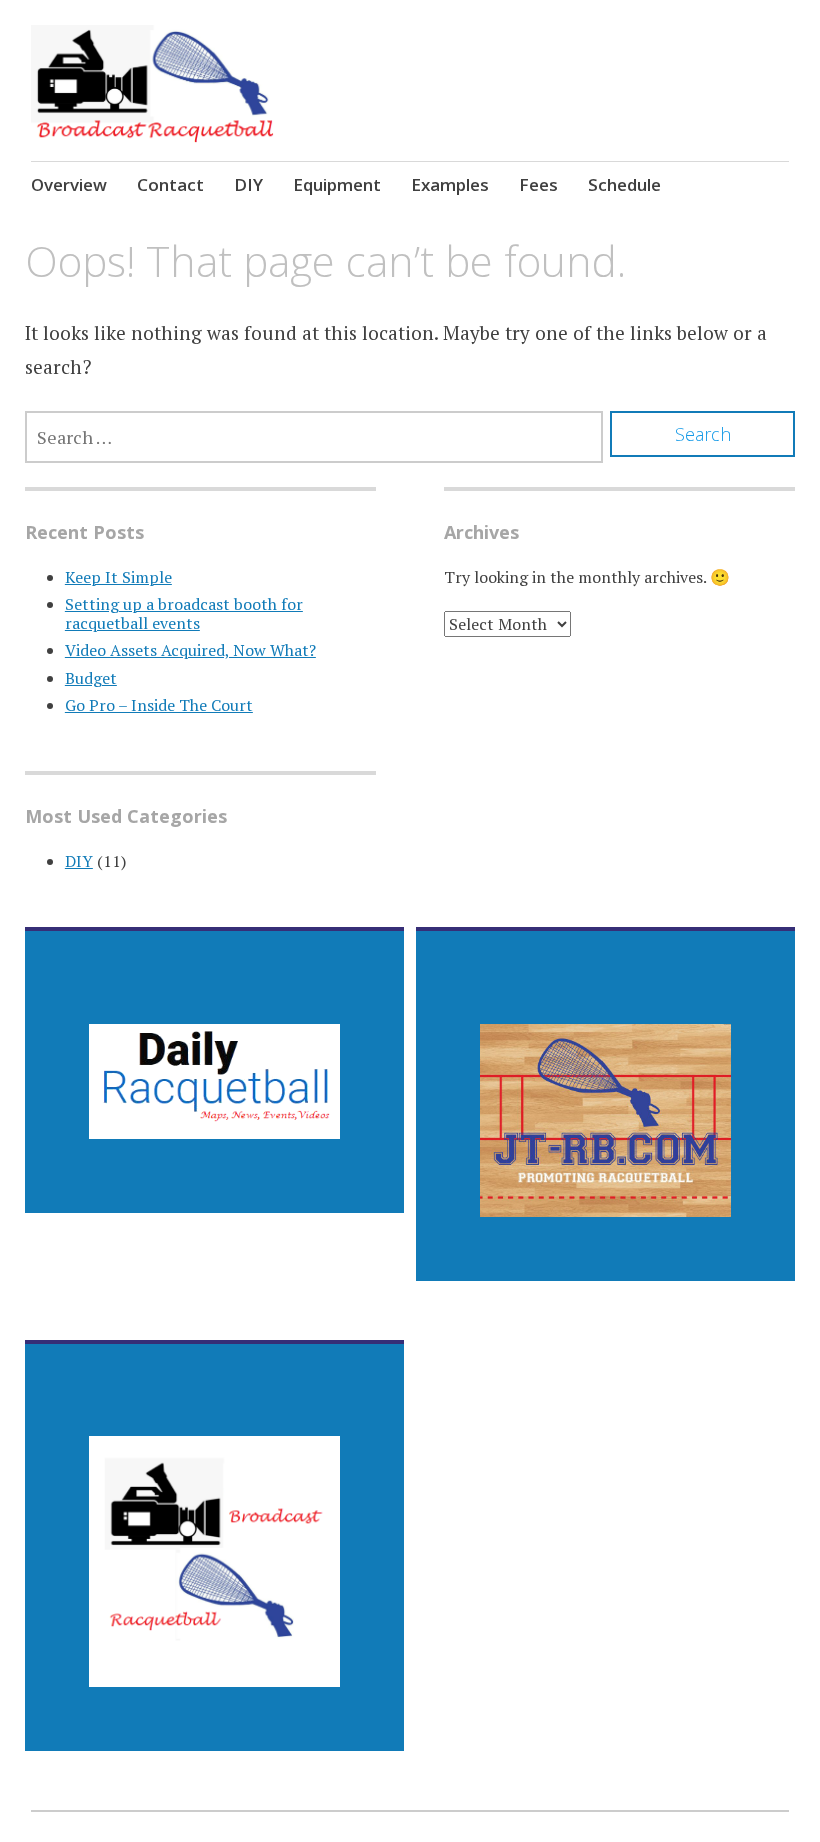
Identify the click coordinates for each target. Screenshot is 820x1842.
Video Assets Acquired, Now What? (190, 650)
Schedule (624, 184)
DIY (248, 184)
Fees (538, 184)
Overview (69, 184)
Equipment (337, 184)
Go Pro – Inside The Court (159, 705)
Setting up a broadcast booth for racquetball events (184, 613)
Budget (91, 678)
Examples (450, 184)
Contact (170, 184)
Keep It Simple (118, 577)
